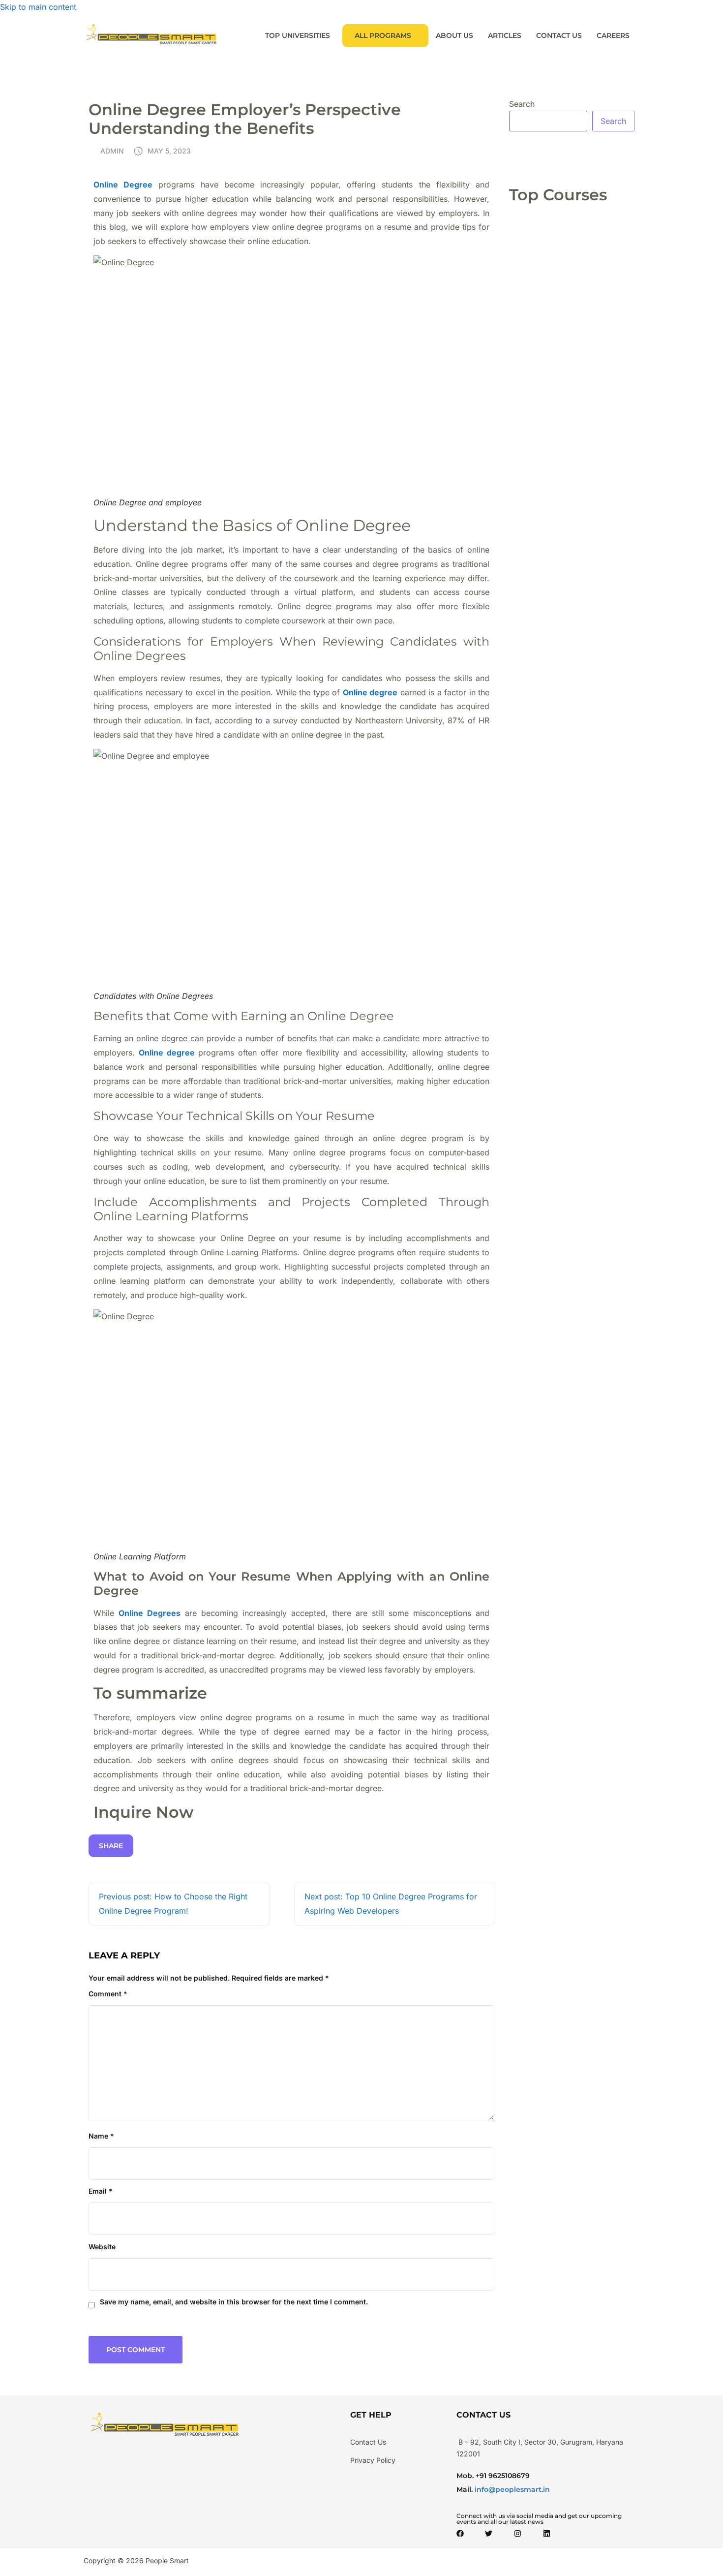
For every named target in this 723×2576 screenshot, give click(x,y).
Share (111, 1846)
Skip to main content (38, 7)
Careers (613, 35)
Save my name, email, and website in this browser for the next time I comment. (234, 2302)
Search (522, 104)
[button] (300, 36)
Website (102, 2247)
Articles (505, 35)
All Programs (383, 35)
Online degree (167, 1053)
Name (101, 2136)
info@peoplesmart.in (511, 2489)
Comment (108, 1994)
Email (101, 2191)
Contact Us (559, 35)
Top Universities (298, 35)
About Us (454, 35)
